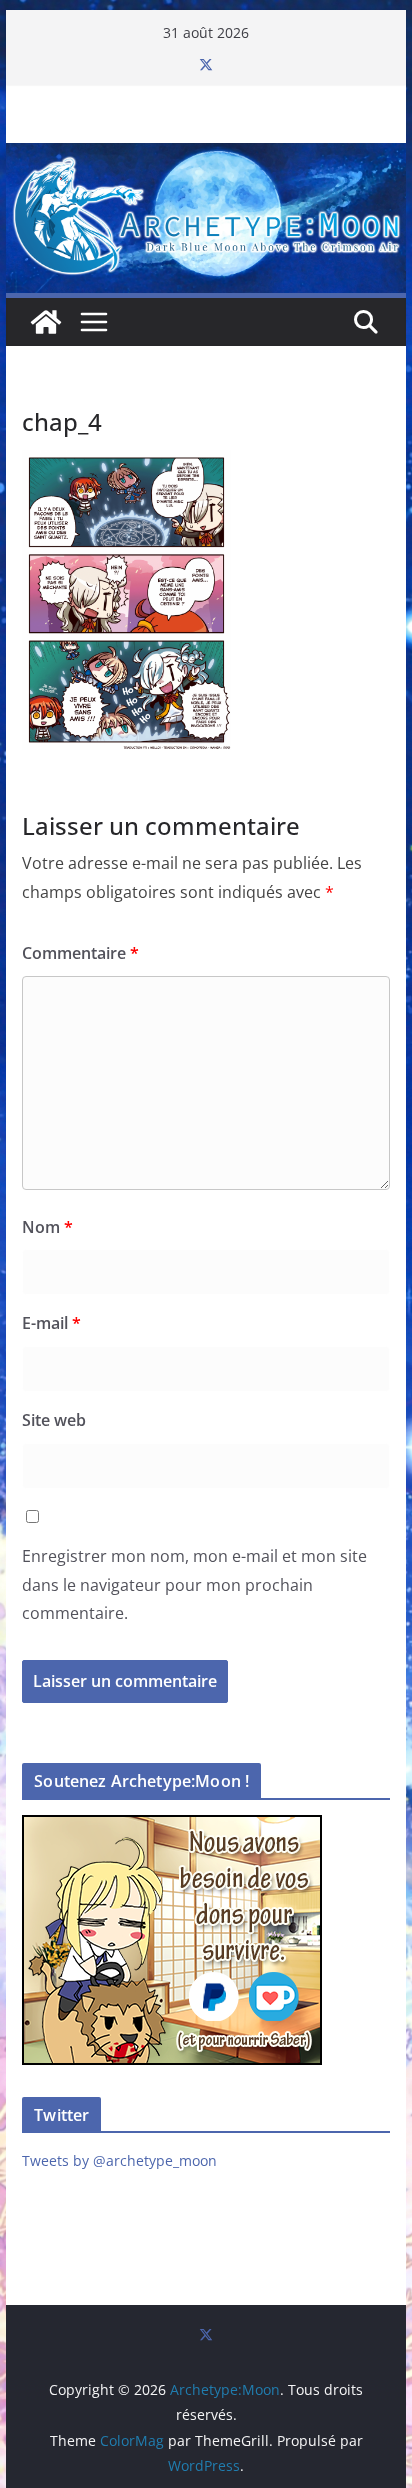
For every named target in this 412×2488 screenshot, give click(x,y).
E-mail (51, 1323)
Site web (54, 1420)
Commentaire (80, 953)
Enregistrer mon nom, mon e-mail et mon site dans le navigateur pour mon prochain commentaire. (194, 1585)
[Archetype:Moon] (206, 157)
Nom (47, 1227)
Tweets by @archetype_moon (119, 2160)
